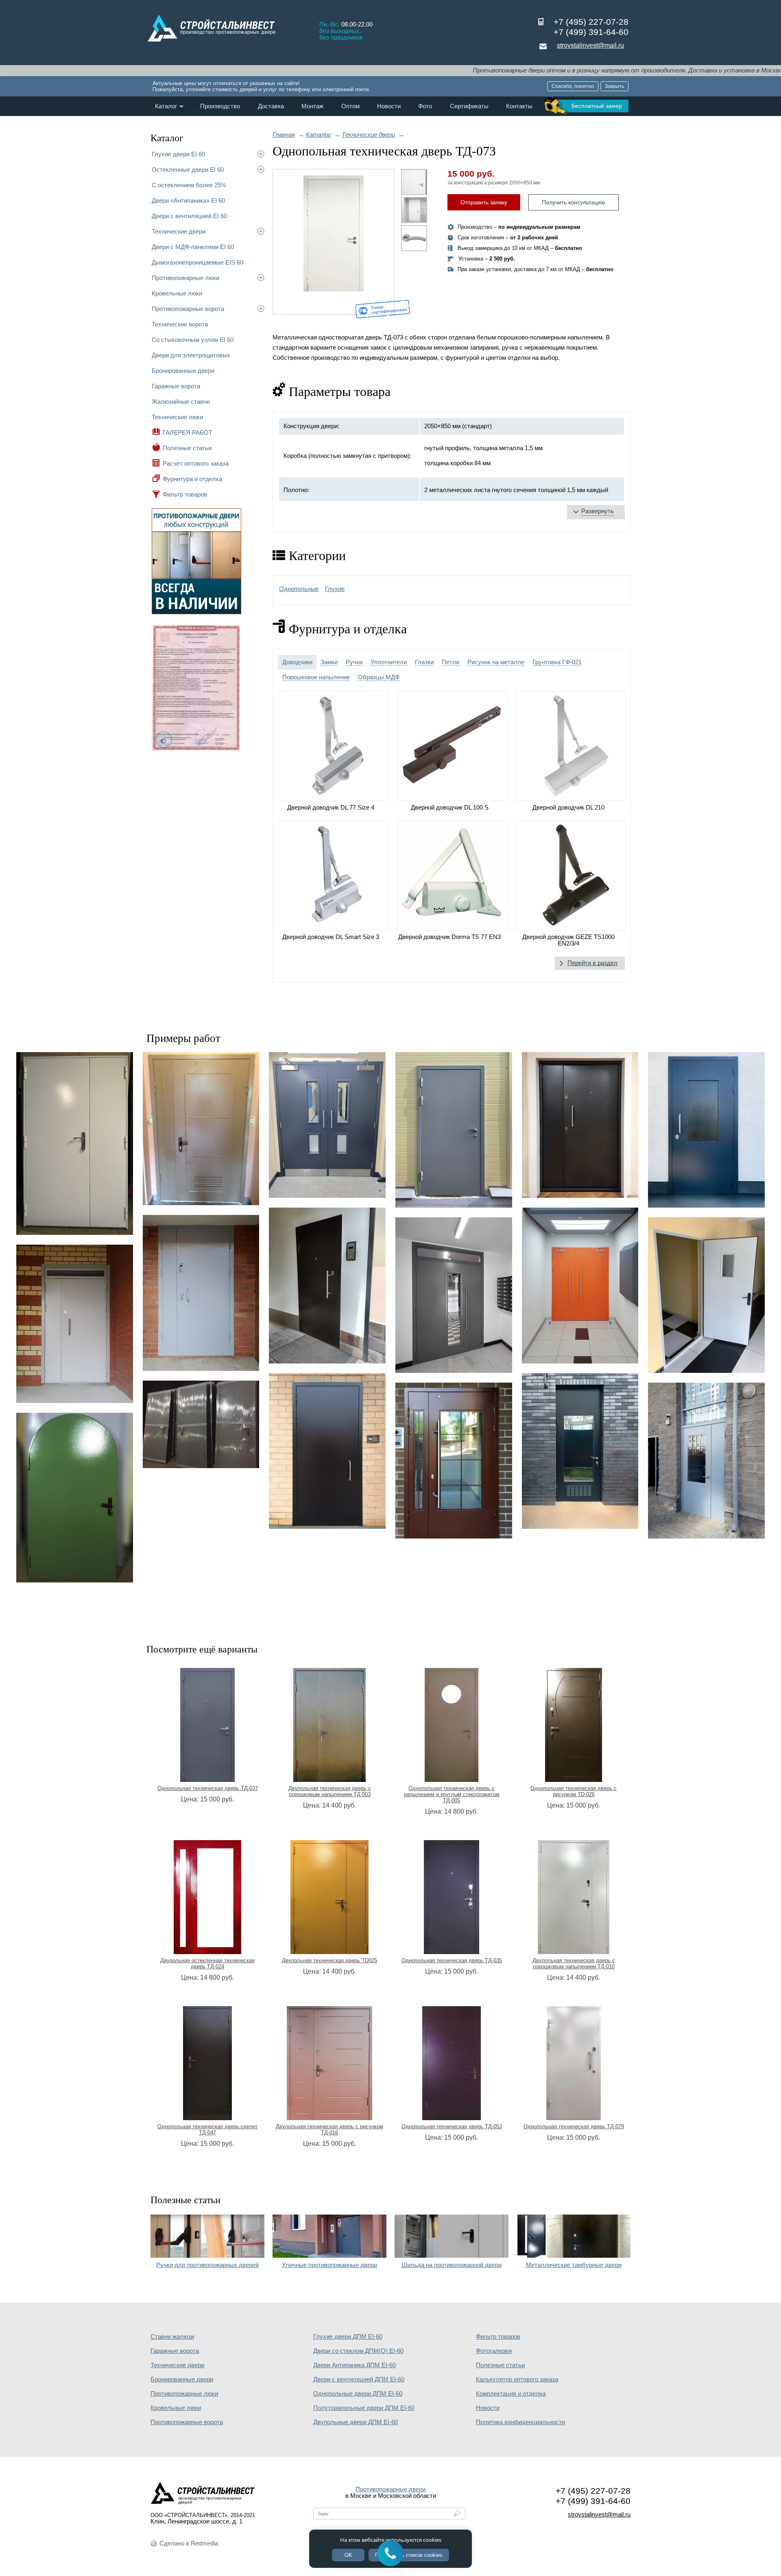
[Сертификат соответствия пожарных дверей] (196, 750)
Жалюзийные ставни (181, 402)
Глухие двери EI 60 (178, 154)
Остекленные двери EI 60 (188, 170)
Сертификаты (469, 106)
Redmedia (204, 2543)
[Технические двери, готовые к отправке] (201, 1424)
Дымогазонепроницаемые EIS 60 (197, 262)
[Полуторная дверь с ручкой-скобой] (580, 1125)
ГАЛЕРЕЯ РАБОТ (188, 432)
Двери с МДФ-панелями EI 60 (193, 247)
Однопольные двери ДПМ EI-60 (358, 2394)
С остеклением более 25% (189, 185)
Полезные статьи (187, 448)
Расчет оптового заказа (196, 463)
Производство (220, 106)
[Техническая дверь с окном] (706, 1295)
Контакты (519, 106)
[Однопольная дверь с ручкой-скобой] (327, 1451)
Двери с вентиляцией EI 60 (189, 216)
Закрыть (614, 86)
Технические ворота (180, 324)
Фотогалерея (494, 2351)
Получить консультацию (574, 202)
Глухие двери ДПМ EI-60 (348, 2337)
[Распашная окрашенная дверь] (580, 1285)
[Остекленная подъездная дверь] (454, 1295)
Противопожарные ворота (188, 309)
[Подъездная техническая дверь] (75, 1324)
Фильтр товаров (185, 494)
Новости (389, 106)
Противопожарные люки (185, 278)
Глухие (335, 589)
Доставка (271, 106)
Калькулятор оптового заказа (517, 2379)
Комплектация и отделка (511, 2394)
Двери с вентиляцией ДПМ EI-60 (359, 2379)
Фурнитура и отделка (192, 479)
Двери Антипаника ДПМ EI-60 (355, 2365)
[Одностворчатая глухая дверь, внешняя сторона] (454, 1130)
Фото (425, 106)
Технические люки (177, 417)
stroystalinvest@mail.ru (590, 45)
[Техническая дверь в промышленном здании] (201, 1293)
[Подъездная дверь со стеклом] (454, 1460)
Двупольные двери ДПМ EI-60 (356, 2422)
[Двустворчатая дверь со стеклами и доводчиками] (327, 1125)
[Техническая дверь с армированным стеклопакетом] (706, 1130)
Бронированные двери (183, 371)
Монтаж (312, 106)
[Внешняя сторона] (334, 242)
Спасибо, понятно (573, 86)
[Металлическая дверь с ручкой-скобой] (327, 1285)
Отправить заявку (484, 202)
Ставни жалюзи (172, 2337)
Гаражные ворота (176, 386)
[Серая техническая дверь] (75, 1144)
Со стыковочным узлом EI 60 (193, 340)
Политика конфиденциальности (520, 2422)
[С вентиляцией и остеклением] (580, 1451)
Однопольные (299, 589)
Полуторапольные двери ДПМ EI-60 (364, 2408)
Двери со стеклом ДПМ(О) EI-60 (358, 2351)
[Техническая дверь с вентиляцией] (201, 1129)
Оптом (350, 106)
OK (348, 2555)
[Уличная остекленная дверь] (706, 1460)
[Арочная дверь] (75, 1498)
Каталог (166, 106)
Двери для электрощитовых (191, 355)
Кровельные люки (177, 293)
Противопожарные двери (390, 2489)
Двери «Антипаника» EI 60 (188, 200)
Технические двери (179, 231)
